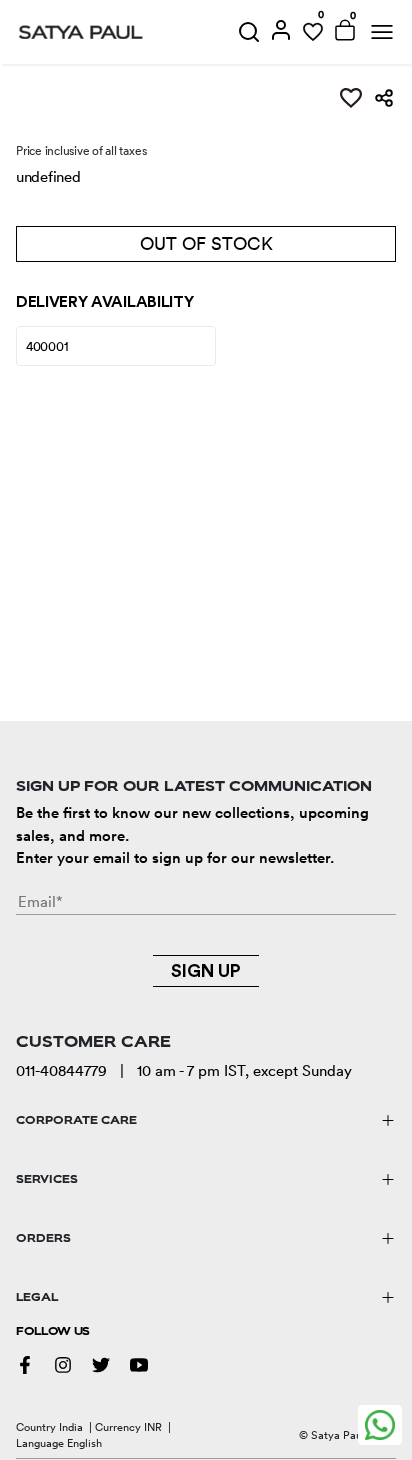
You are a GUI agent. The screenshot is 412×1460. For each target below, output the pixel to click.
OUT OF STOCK (206, 243)
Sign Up (206, 971)
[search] (249, 32)
